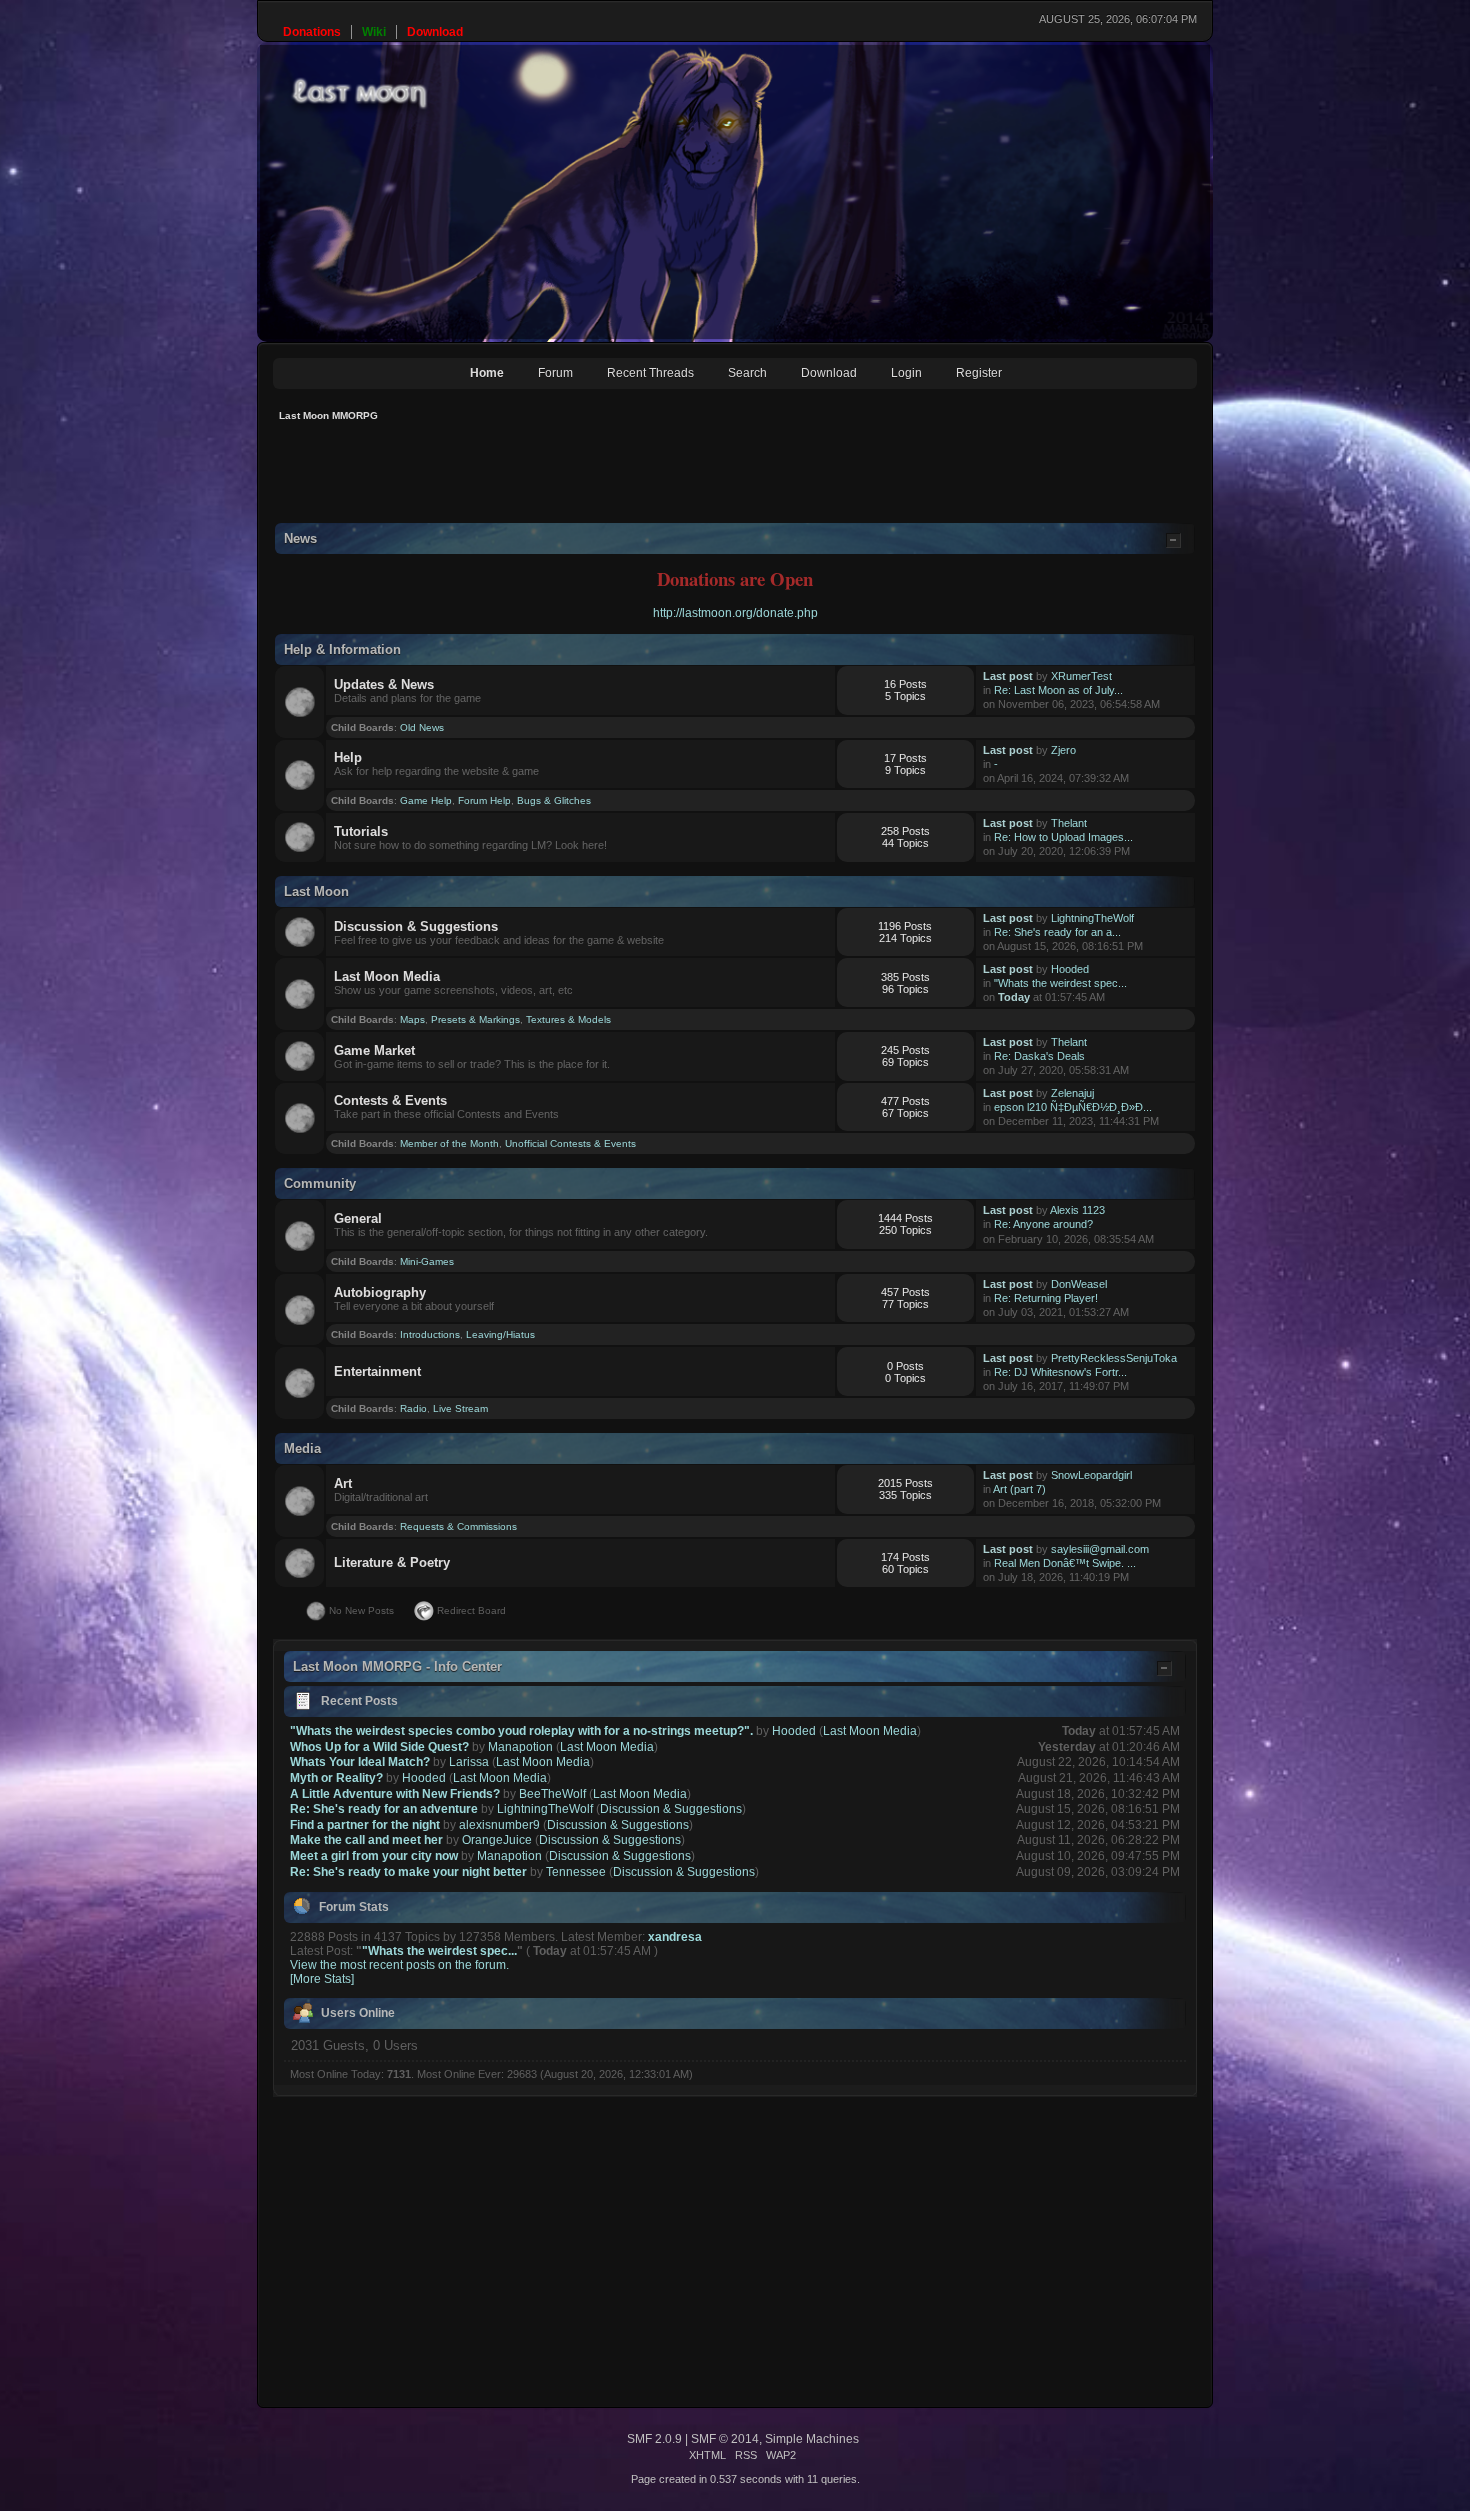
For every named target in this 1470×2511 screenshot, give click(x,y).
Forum (555, 373)
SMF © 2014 (725, 2439)
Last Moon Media (387, 976)
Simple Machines (812, 2439)
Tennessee (576, 1872)
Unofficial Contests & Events (570, 1143)
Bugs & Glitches (554, 800)
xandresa (675, 1937)
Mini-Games (427, 1261)
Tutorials (361, 831)
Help (348, 757)
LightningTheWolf (1092, 918)
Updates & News (384, 684)
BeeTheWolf (552, 1794)
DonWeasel (1079, 1284)
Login (906, 373)
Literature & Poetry (392, 1562)
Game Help (426, 800)
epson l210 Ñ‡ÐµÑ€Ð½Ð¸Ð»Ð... (1073, 1107)
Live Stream (460, 1408)
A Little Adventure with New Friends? (395, 1794)
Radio (413, 1408)
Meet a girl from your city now (374, 1856)
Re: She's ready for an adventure (384, 1809)
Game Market (374, 1050)
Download (829, 373)
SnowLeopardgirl (1091, 1475)
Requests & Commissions (458, 1526)
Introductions (430, 1334)
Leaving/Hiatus (500, 1334)
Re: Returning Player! (1046, 1298)
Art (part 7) (1019, 1489)
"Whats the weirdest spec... (1060, 983)
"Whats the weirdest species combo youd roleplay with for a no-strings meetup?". (521, 1731)
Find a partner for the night (365, 1825)
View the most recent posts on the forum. (399, 1965)
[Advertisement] (637, 478)
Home (487, 373)
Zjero (1063, 750)
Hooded (1070, 969)
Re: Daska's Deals (1039, 1056)
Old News (422, 727)
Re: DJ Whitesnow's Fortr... (1060, 1372)
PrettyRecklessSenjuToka (1114, 1358)
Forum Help (484, 800)
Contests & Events (390, 1100)
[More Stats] (322, 1979)
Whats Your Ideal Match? (360, 1762)
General (358, 1218)
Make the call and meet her (366, 1840)
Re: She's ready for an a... (1057, 932)
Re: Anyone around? (1043, 1224)
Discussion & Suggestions (416, 926)
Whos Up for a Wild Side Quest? (379, 1747)
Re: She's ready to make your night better (408, 1872)
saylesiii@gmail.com (1100, 1549)
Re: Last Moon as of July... (1058, 690)
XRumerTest (1081, 676)
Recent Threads (650, 373)
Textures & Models (568, 1019)
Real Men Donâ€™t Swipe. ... (1065, 1563)
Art (343, 1483)
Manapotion (520, 1747)
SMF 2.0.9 (654, 2439)
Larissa (469, 1762)
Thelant (1069, 823)
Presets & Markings (475, 1019)
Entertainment (377, 1371)
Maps (412, 1019)
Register (979, 373)
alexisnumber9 (499, 1825)
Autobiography (380, 1292)
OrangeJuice (497, 1840)
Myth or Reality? (336, 1778)
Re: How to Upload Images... (1063, 837)
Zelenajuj (1072, 1093)
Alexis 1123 (1077, 1210)
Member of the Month (449, 1143)
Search (747, 373)
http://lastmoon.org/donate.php (735, 613)
